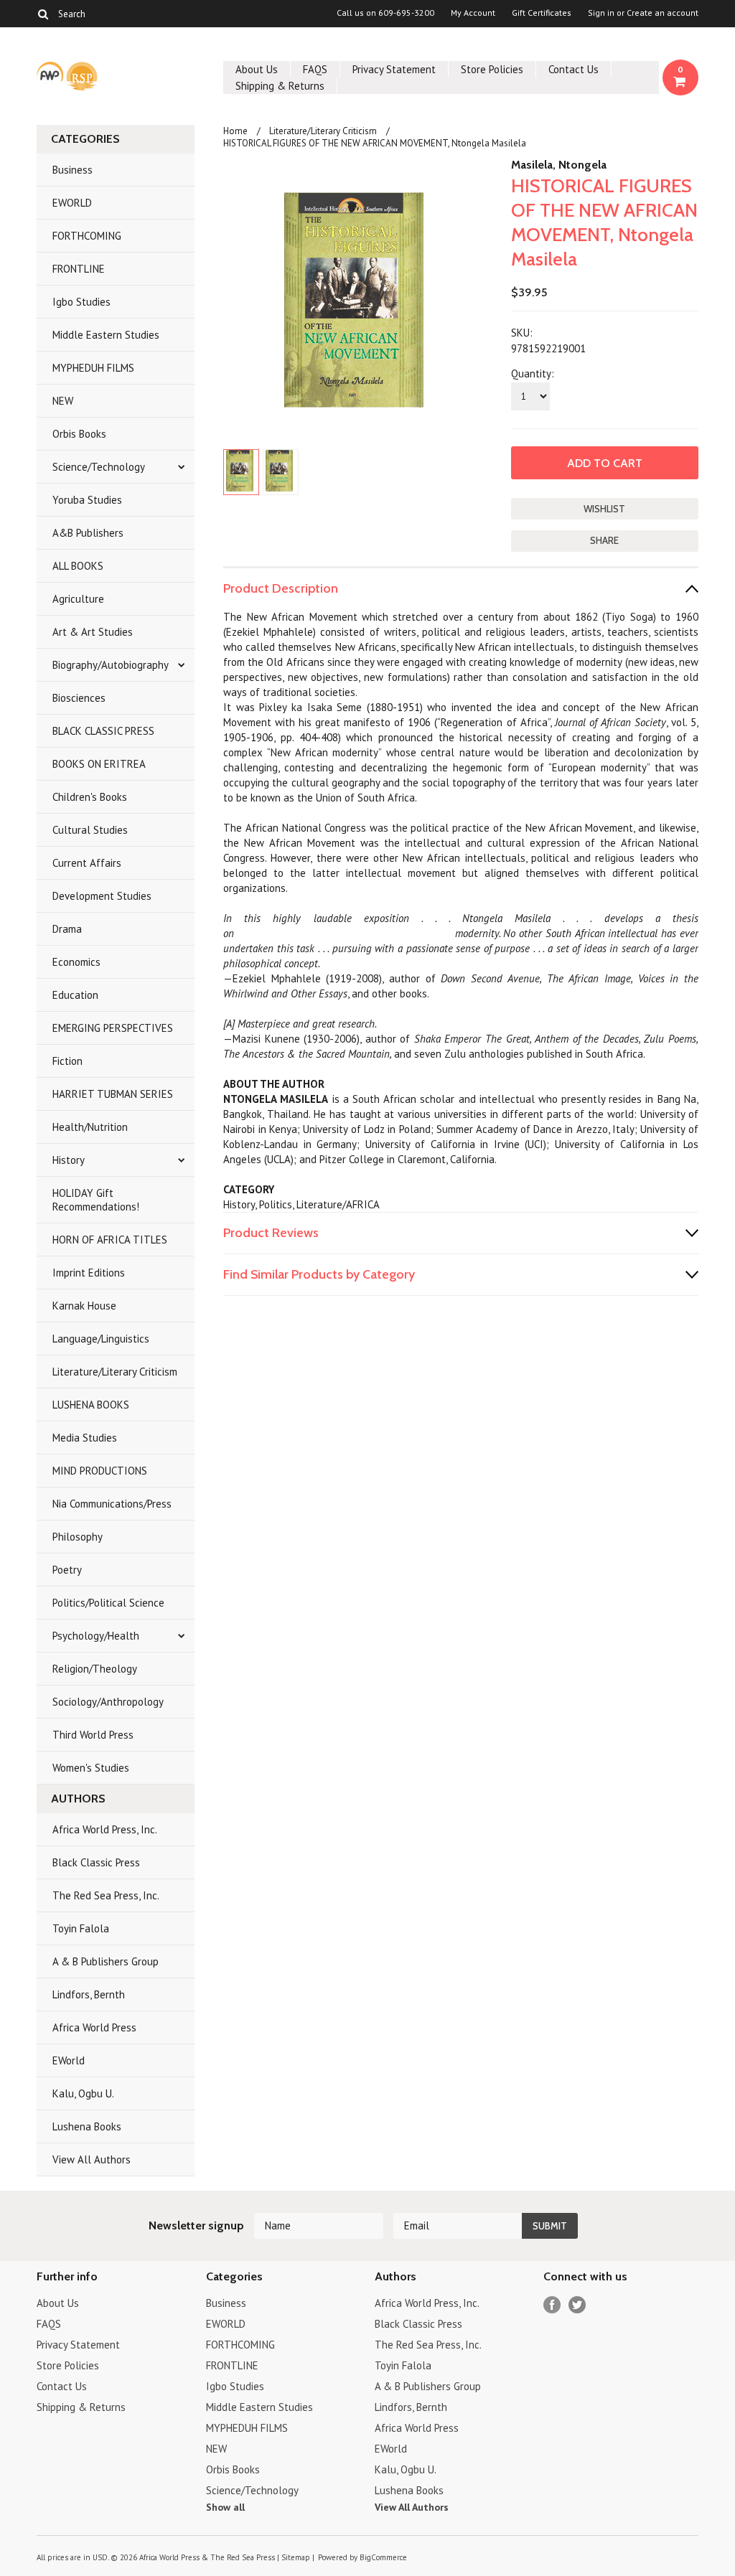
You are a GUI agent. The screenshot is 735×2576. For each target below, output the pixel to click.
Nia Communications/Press (112, 1504)
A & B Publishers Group (106, 1961)
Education (75, 995)
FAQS (315, 69)
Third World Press (93, 1735)
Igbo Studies (81, 302)
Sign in (601, 13)
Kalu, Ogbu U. (83, 2093)
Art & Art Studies (93, 632)
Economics (76, 962)
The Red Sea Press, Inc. (106, 1895)
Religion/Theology (95, 1669)
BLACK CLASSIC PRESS (103, 731)
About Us (257, 69)
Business (72, 170)
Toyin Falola (81, 1928)
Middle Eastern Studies (106, 335)
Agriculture (78, 599)
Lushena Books (87, 2126)
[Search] (43, 14)
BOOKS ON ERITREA (99, 764)
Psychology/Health (96, 1636)
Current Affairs (87, 863)
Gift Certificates (542, 13)
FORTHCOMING (87, 236)
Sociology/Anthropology (108, 1702)
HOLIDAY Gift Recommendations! (96, 1200)
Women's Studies (91, 1768)
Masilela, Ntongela (559, 165)
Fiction (67, 1061)
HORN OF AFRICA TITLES (110, 1240)
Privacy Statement (394, 69)
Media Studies (85, 1438)
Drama (67, 929)
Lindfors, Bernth (89, 1994)
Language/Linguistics (101, 1339)
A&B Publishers (88, 533)
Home (235, 131)
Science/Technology (99, 467)
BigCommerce (383, 2557)
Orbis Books (79, 434)
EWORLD (72, 203)
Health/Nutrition (90, 1127)
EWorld (69, 2060)
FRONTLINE (79, 269)
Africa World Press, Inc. (105, 1829)
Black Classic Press (96, 1862)
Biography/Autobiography (111, 665)
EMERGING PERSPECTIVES (113, 1028)
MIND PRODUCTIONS (100, 1471)
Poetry (67, 1570)
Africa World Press (94, 2027)
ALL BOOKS (78, 566)
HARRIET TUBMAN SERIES (113, 1094)
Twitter (577, 2305)
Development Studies (102, 896)
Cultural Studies (90, 830)
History (69, 1160)
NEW (63, 401)
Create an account (663, 13)
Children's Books (90, 797)
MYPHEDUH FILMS (93, 368)
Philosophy (78, 1537)
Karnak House (84, 1306)
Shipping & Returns (280, 86)
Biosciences (79, 698)
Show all (225, 2507)
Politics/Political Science (108, 1603)
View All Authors (92, 2159)
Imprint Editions (89, 1273)
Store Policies (492, 69)
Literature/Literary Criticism (115, 1372)
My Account (473, 13)
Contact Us (574, 69)
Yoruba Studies (87, 500)
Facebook (552, 2305)
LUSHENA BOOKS (91, 1405)
